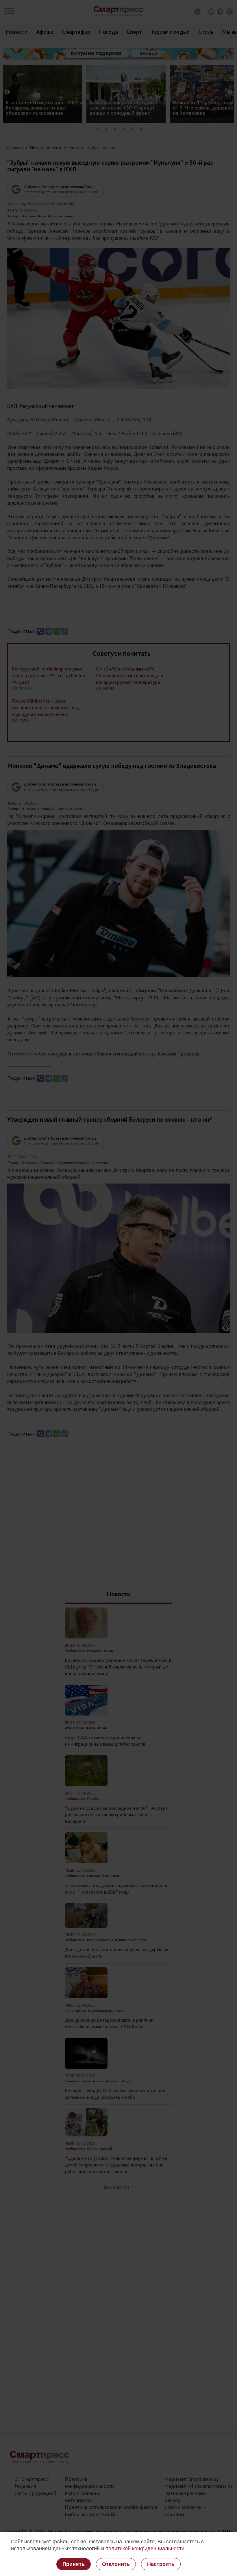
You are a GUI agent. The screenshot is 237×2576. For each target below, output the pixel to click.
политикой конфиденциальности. (146, 2549)
